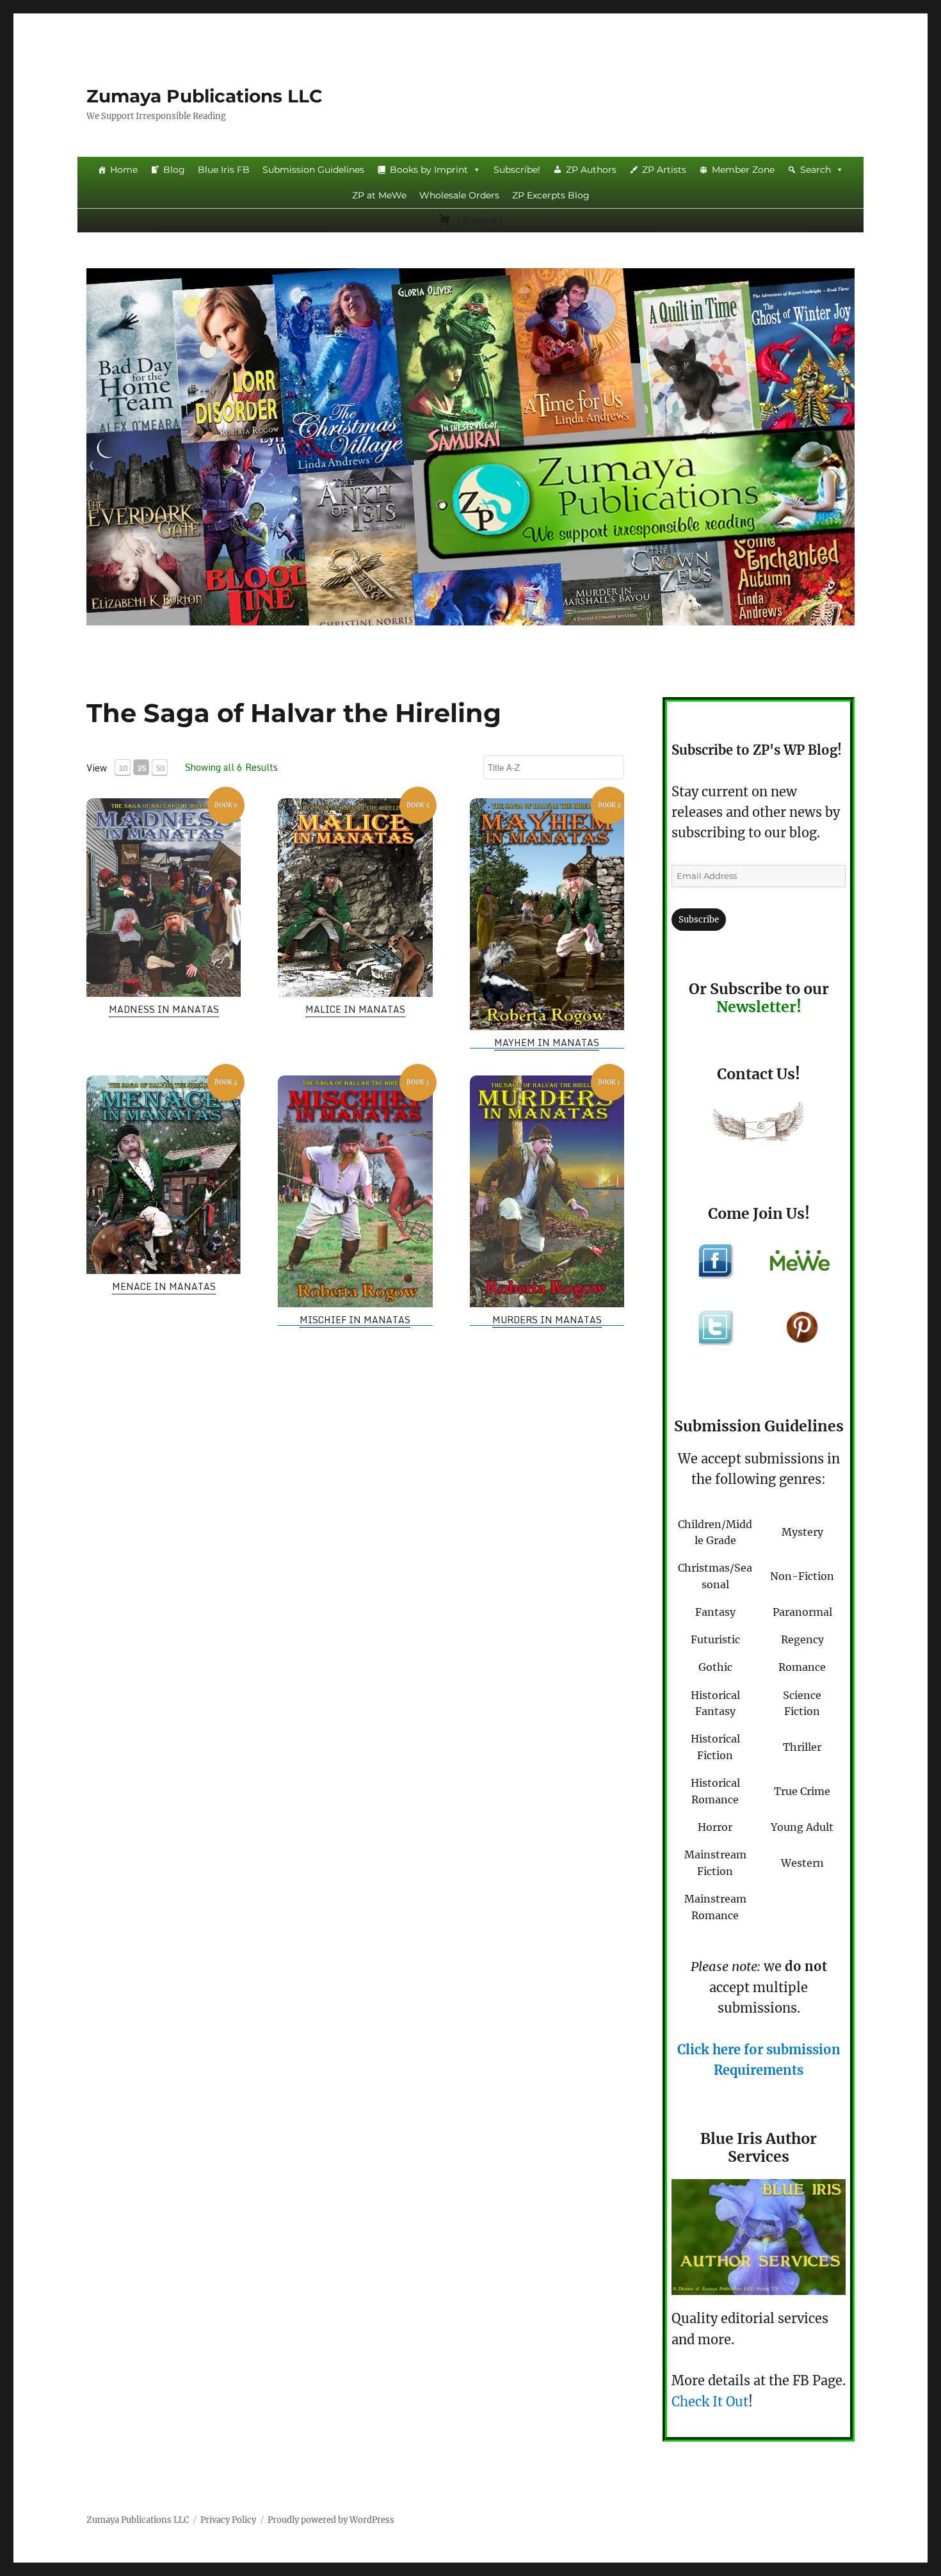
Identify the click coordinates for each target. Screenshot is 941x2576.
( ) (479, 220)
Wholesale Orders (459, 195)
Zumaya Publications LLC (205, 96)
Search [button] (816, 170)
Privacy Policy (228, 2520)
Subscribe (699, 920)
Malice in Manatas (355, 1009)
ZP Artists (664, 170)
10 (123, 768)
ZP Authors (591, 170)
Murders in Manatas (547, 1320)
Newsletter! (759, 1007)
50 (160, 768)
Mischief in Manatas (355, 1320)
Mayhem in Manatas (547, 1042)
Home (124, 170)
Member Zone (743, 170)
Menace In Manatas (164, 1286)
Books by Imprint (429, 170)
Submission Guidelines (313, 170)
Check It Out (710, 2402)
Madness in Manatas (164, 1009)
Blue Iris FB (224, 170)
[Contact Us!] (759, 1125)
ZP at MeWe (379, 195)
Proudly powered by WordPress (331, 2520)
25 (141, 768)
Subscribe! (517, 170)
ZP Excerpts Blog (551, 195)
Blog (174, 170)
